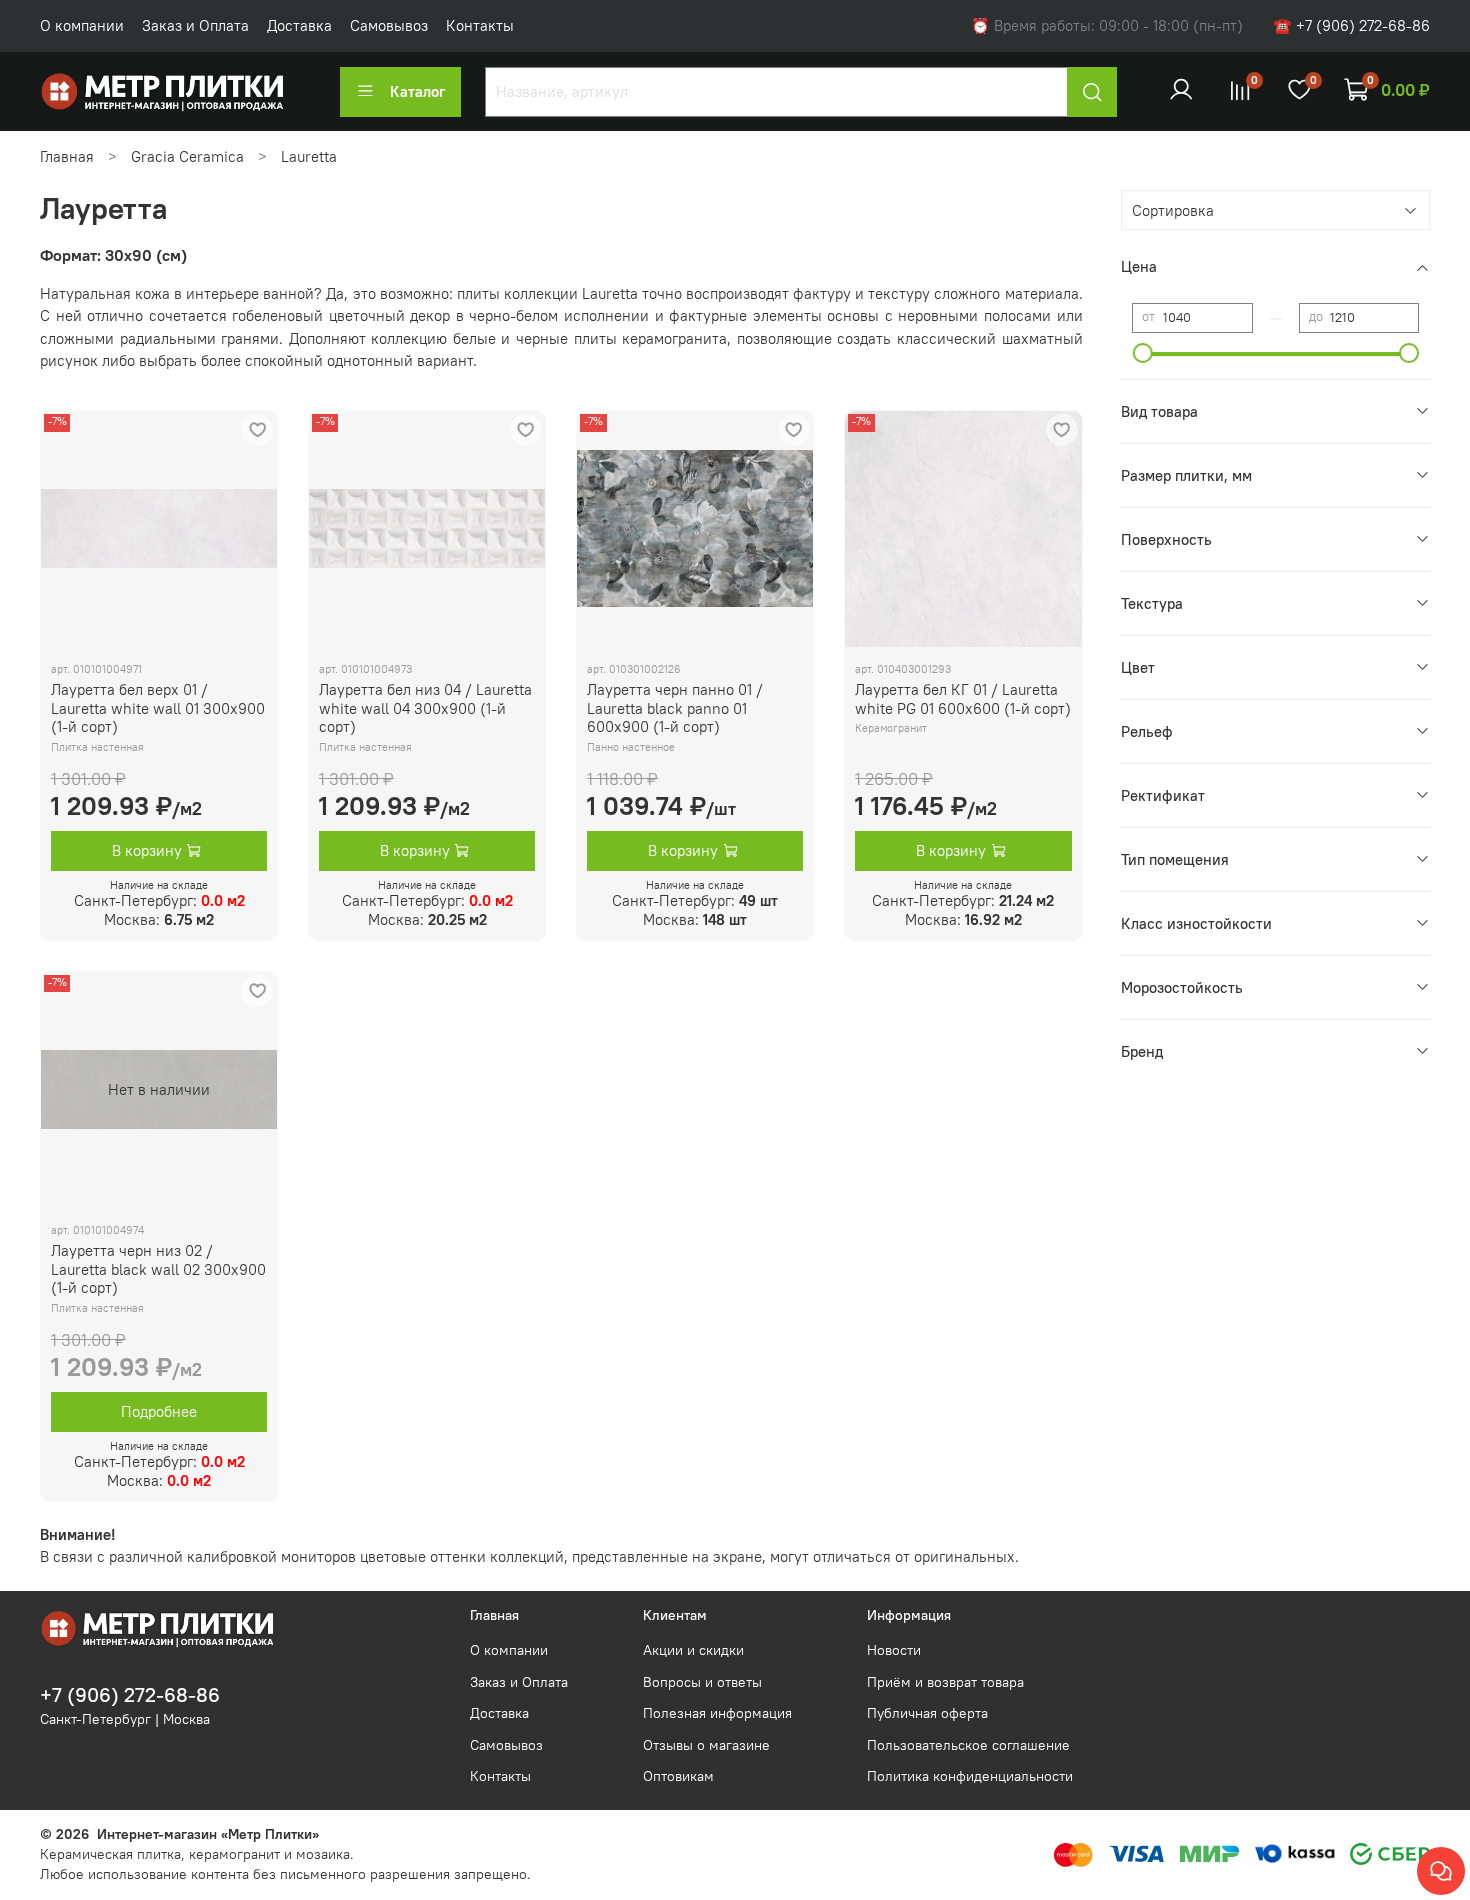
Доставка (299, 25)
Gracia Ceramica (187, 156)
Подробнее (159, 1411)
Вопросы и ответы (702, 1682)
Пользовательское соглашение (968, 1745)
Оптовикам (678, 1776)
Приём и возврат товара (945, 1682)
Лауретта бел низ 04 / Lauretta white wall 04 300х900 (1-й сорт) (425, 708)
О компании (82, 25)
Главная (67, 156)
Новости (894, 1650)
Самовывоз (389, 25)
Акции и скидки (693, 1650)
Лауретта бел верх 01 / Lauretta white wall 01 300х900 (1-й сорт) (158, 708)
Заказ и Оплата (195, 25)
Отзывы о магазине (706, 1745)
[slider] (1143, 353)
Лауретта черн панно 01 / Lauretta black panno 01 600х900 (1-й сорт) (675, 708)
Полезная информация (717, 1713)
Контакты (480, 25)
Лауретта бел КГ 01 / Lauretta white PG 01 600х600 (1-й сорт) (963, 699)
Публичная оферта (927, 1713)
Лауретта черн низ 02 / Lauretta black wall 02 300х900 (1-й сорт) (158, 1269)
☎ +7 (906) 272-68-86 (1351, 25)
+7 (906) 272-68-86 (130, 1695)
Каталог (417, 91)
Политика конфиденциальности (970, 1776)
